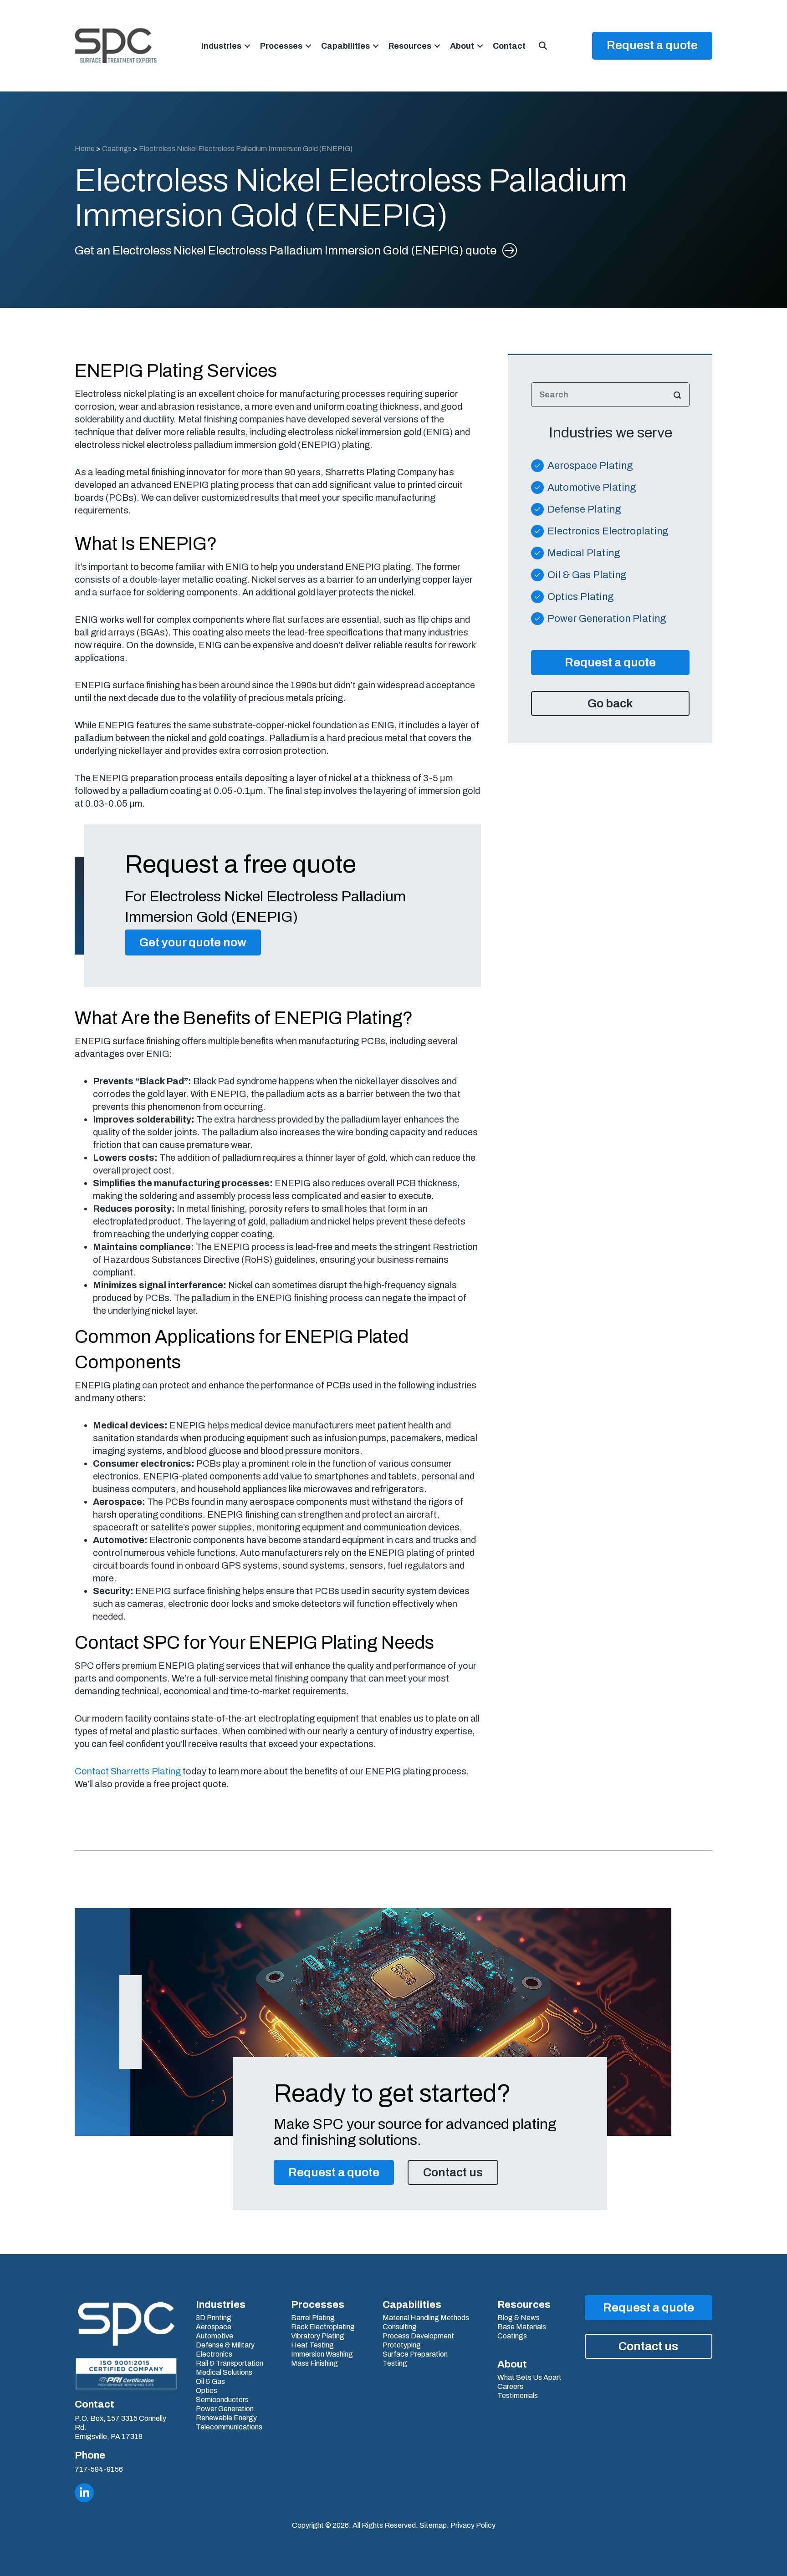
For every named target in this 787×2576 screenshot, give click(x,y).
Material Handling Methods (426, 2318)
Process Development (418, 2336)
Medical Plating (584, 553)
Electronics (214, 2354)
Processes (281, 46)
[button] (248, 46)
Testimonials (518, 2396)
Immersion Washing (322, 2354)
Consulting (400, 2327)
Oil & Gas (210, 2382)
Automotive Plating (592, 488)
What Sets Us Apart (529, 2378)
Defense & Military (225, 2345)
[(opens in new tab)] (126, 2373)
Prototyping (402, 2345)
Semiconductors (222, 2400)
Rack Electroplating (323, 2327)
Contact (509, 46)
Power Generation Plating (607, 619)
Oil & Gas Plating (587, 575)
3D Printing (214, 2318)
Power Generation (225, 2409)
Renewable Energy (226, 2418)
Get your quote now (193, 942)
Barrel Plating (313, 2318)
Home (85, 149)
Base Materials (522, 2327)
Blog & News (519, 2318)
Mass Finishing (314, 2363)
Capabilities (345, 46)
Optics (207, 2391)
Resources (410, 46)
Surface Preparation (415, 2354)
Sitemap (433, 2525)
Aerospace (214, 2327)
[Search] (677, 395)
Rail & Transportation (230, 2363)
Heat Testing (312, 2345)
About (462, 46)
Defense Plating (584, 509)
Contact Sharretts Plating (128, 1771)
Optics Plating (581, 597)
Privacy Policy (473, 2525)
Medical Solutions (224, 2373)
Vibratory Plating (318, 2336)
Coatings (117, 149)
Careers (510, 2387)
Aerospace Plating (590, 466)
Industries (221, 46)
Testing (395, 2363)
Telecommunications (229, 2427)
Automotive (215, 2336)
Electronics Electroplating (608, 531)
